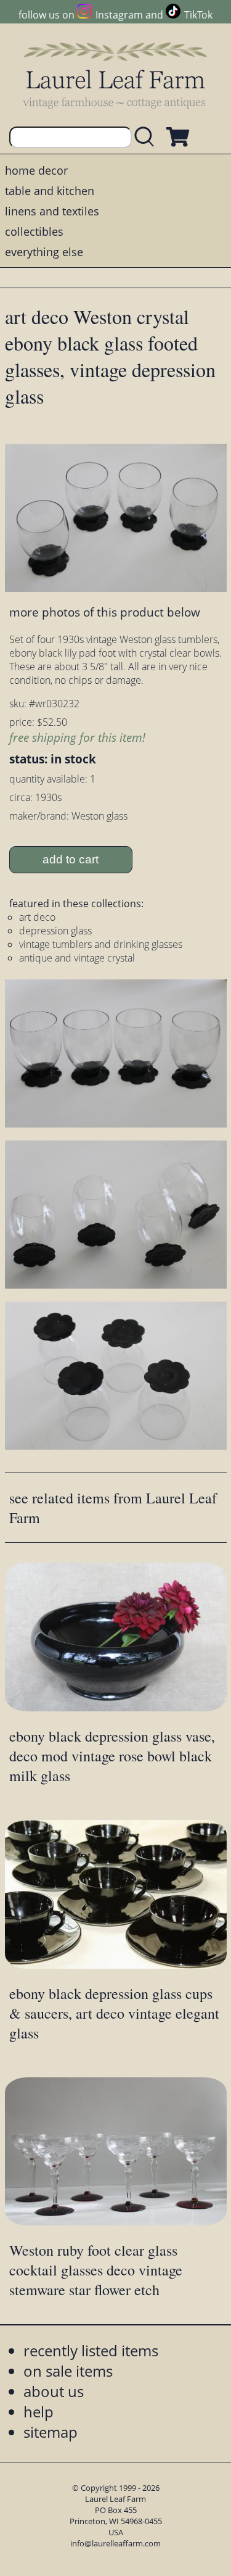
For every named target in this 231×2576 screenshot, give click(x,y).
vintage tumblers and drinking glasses (101, 944)
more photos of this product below (105, 612)
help (38, 2412)
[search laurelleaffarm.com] (147, 137)
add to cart (71, 859)
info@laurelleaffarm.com (115, 2543)
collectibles (34, 231)
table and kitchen (50, 191)
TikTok (198, 15)
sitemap (51, 2432)
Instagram (119, 15)
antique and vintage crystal (77, 958)
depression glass (55, 931)
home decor (36, 170)
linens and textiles (52, 211)
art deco (37, 917)
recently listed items (91, 2350)
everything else (44, 252)
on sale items (68, 2371)
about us (54, 2391)
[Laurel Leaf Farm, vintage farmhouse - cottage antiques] (116, 75)
